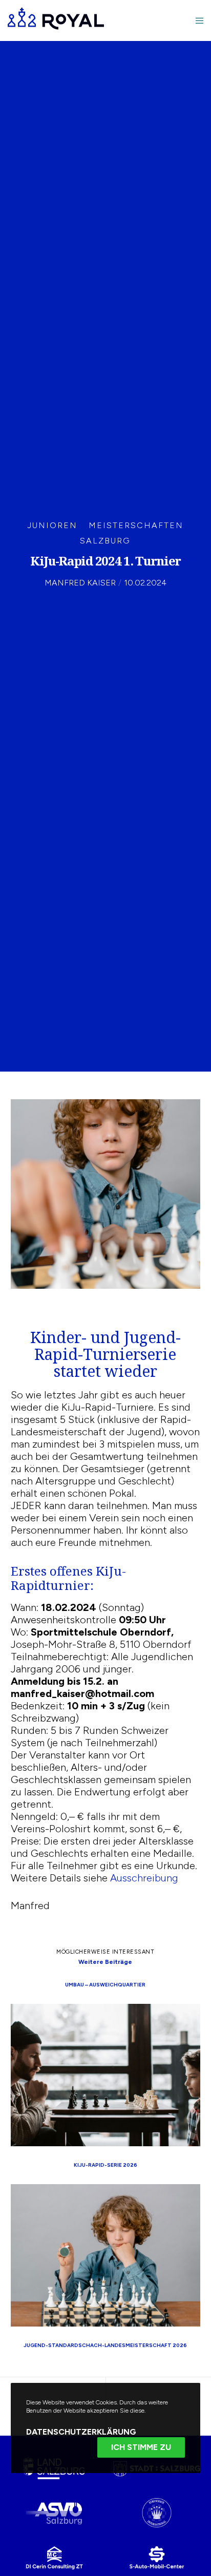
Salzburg (105, 541)
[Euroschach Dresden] (157, 2513)
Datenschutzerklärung (81, 2432)
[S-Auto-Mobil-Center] (157, 2557)
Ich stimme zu (141, 2447)
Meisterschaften (136, 525)
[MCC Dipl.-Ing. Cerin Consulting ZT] (54, 2557)
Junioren (52, 525)
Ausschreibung (144, 1878)
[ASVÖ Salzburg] (54, 2513)
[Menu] (196, 20)
